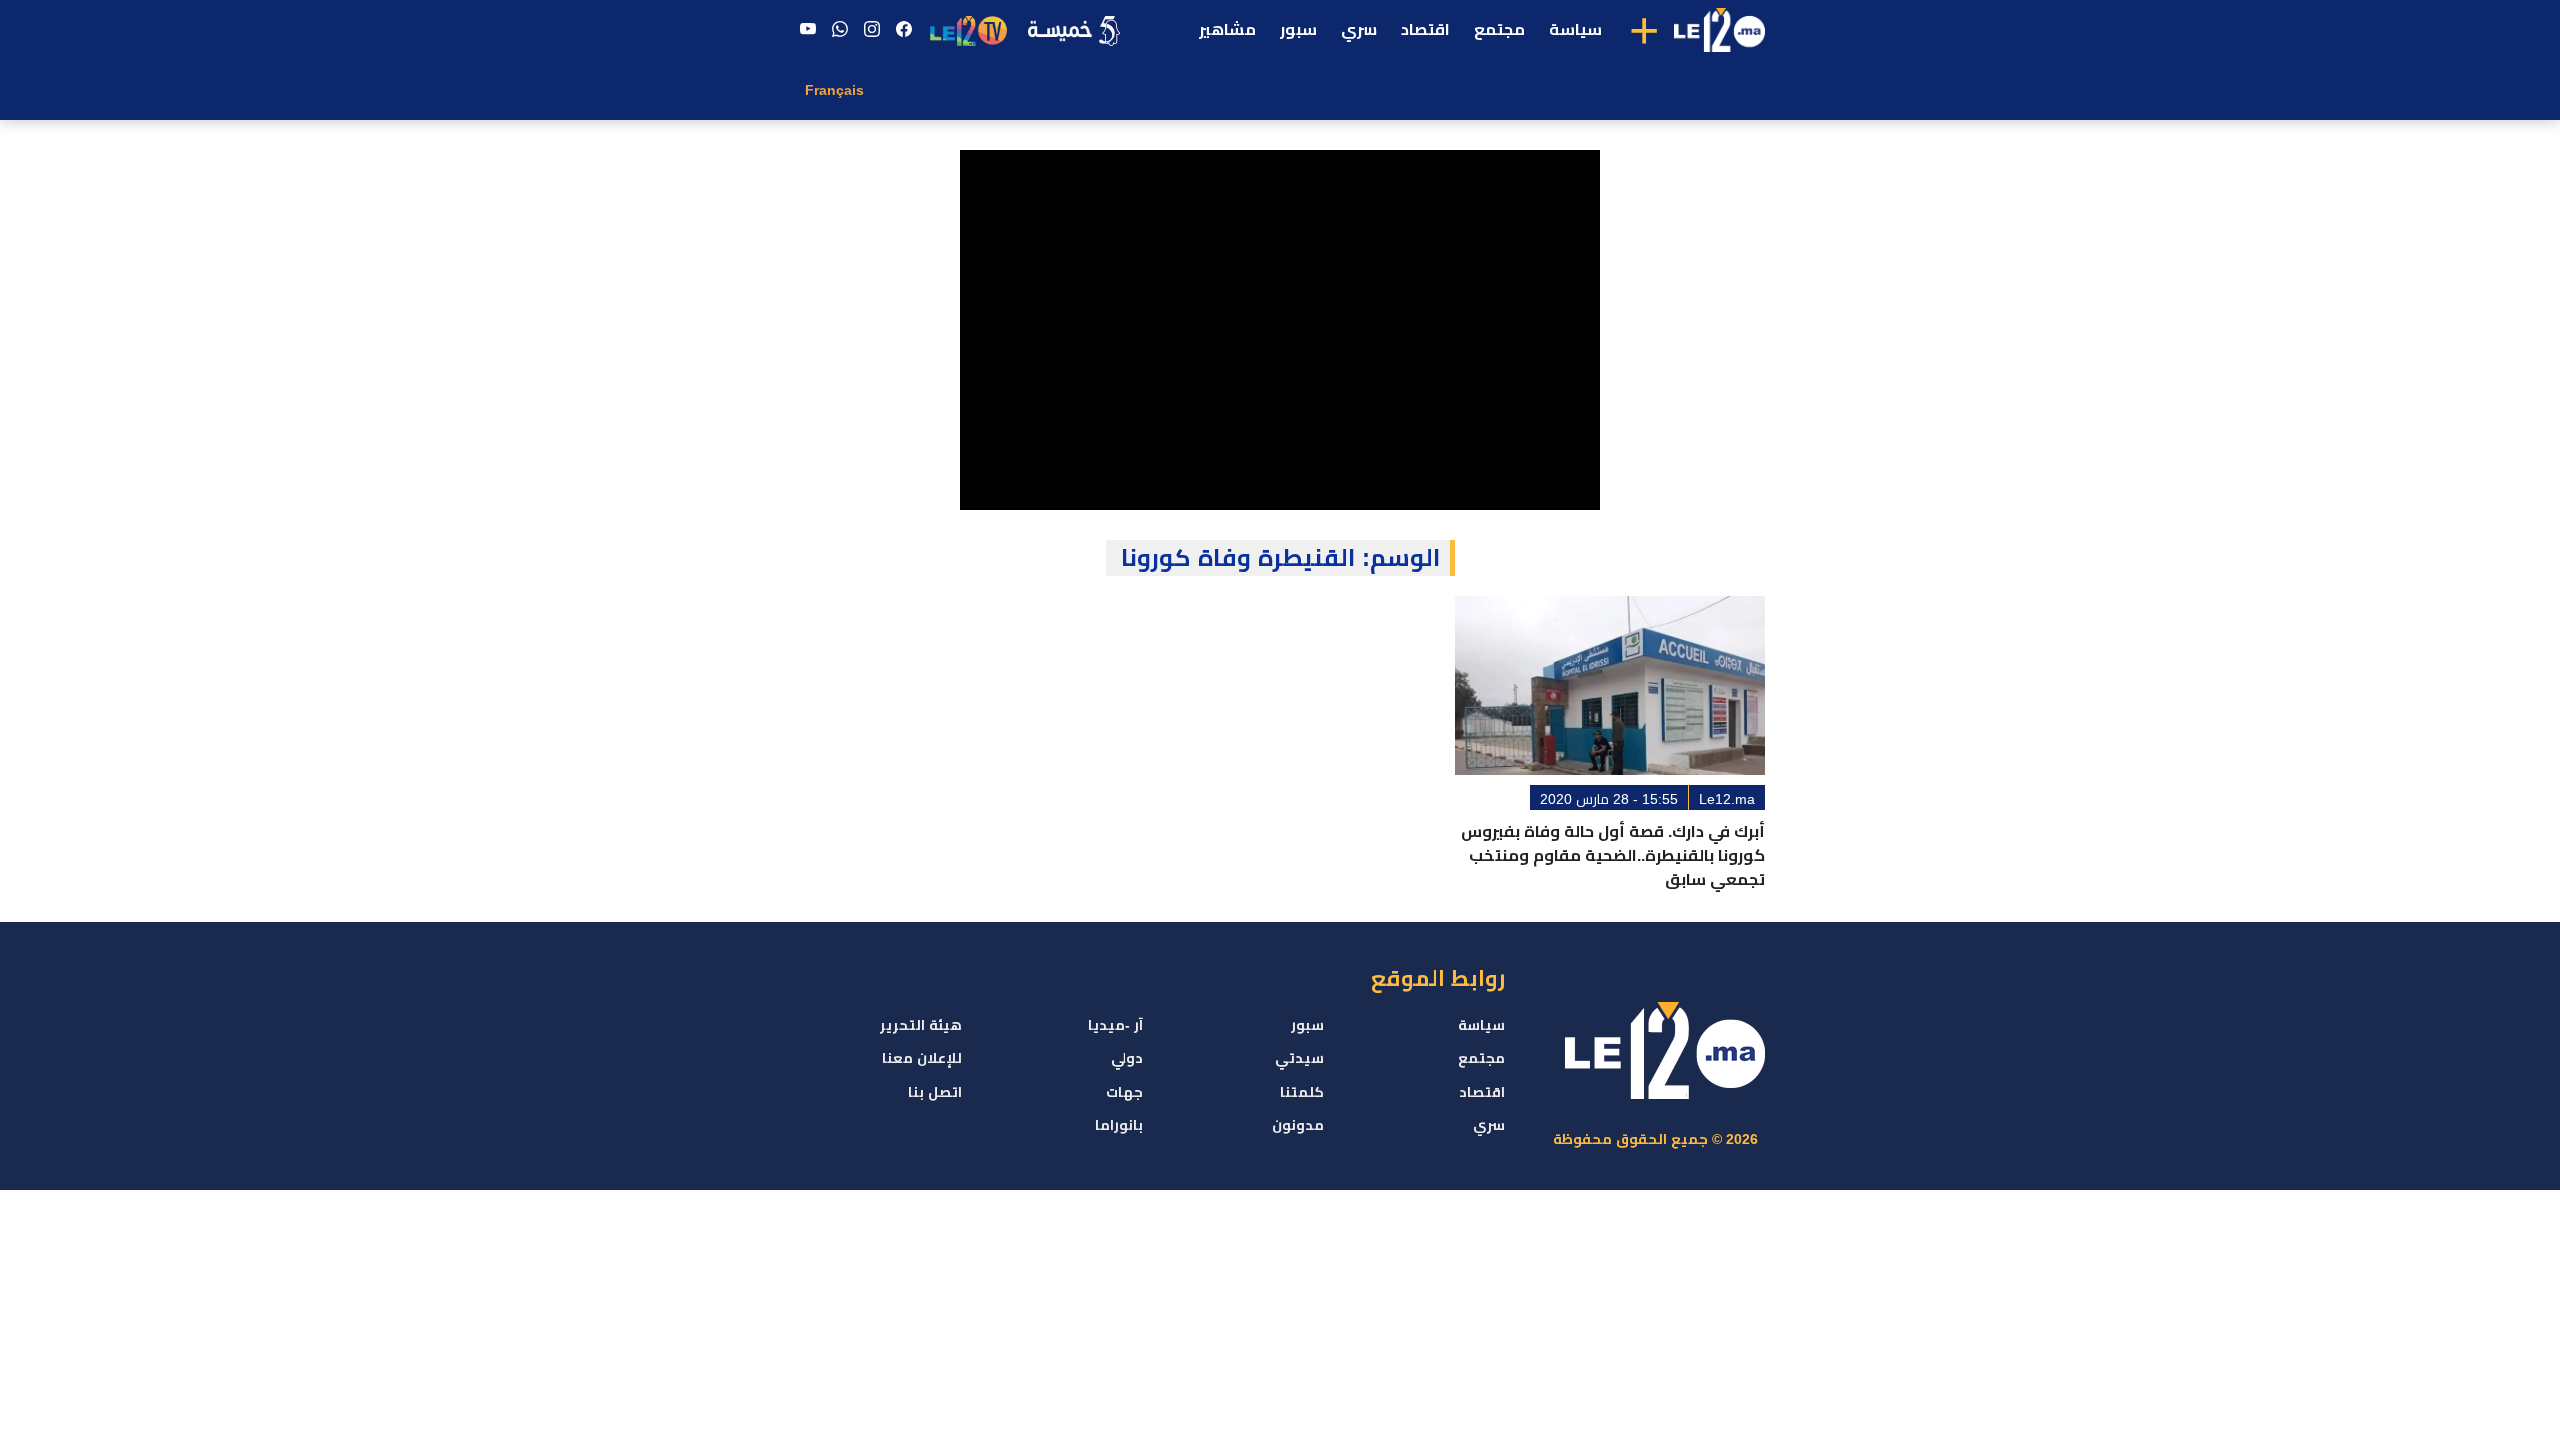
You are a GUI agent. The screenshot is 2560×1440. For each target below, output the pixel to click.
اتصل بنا (935, 1092)
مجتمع (1499, 29)
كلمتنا (1302, 1092)
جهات (1124, 1092)
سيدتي (1299, 1058)
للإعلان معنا (922, 1058)
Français (834, 90)
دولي (1127, 1058)
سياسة (1575, 29)
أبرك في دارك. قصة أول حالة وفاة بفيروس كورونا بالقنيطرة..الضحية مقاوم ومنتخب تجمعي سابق (1613, 855)
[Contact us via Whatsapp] (840, 30)
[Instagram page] (872, 30)
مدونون (1298, 1125)
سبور (1298, 29)
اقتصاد (1425, 29)
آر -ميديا (1115, 1025)
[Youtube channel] (808, 30)
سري (1359, 29)
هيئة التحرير (921, 1025)
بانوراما (1119, 1125)
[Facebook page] (904, 30)
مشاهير (1227, 29)
